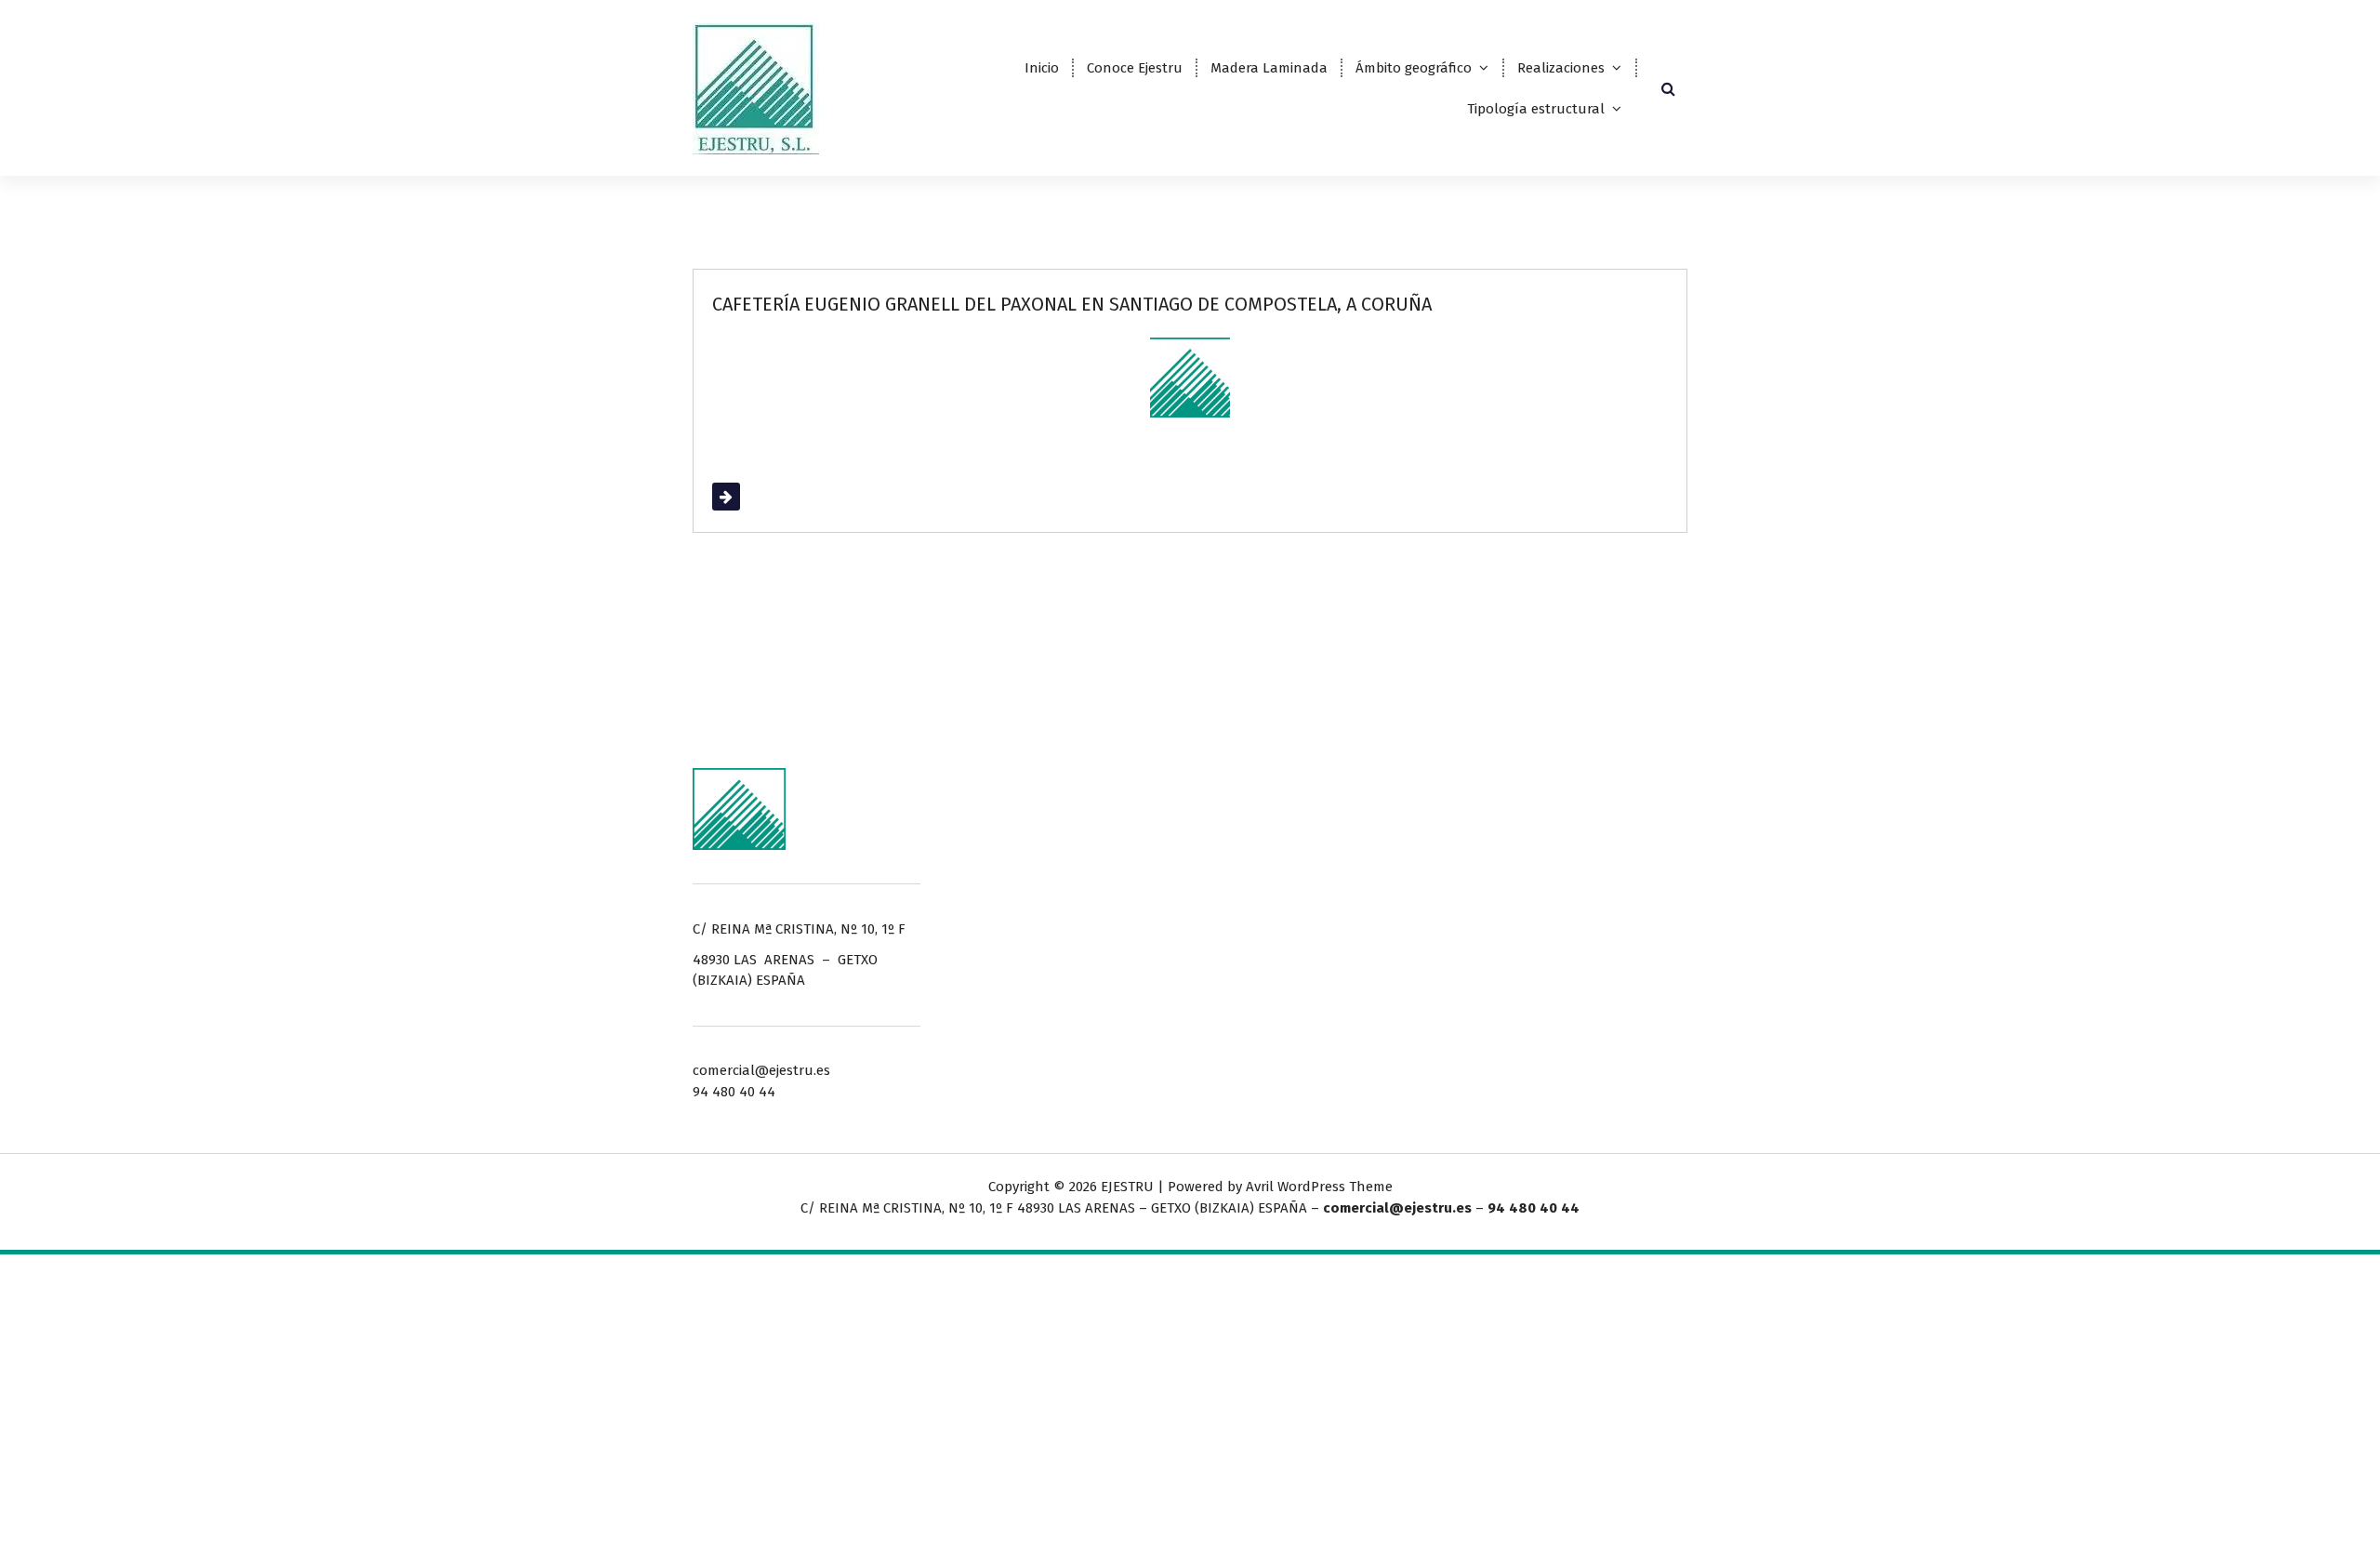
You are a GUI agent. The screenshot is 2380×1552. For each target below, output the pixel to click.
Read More (747, 497)
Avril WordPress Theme (1319, 1187)
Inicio (1042, 68)
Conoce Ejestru (1135, 68)
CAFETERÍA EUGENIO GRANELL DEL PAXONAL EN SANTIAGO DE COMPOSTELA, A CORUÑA (1072, 304)
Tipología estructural (1536, 109)
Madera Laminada (1269, 68)
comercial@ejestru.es (1397, 1208)
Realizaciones (1561, 68)
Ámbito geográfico (1414, 68)
